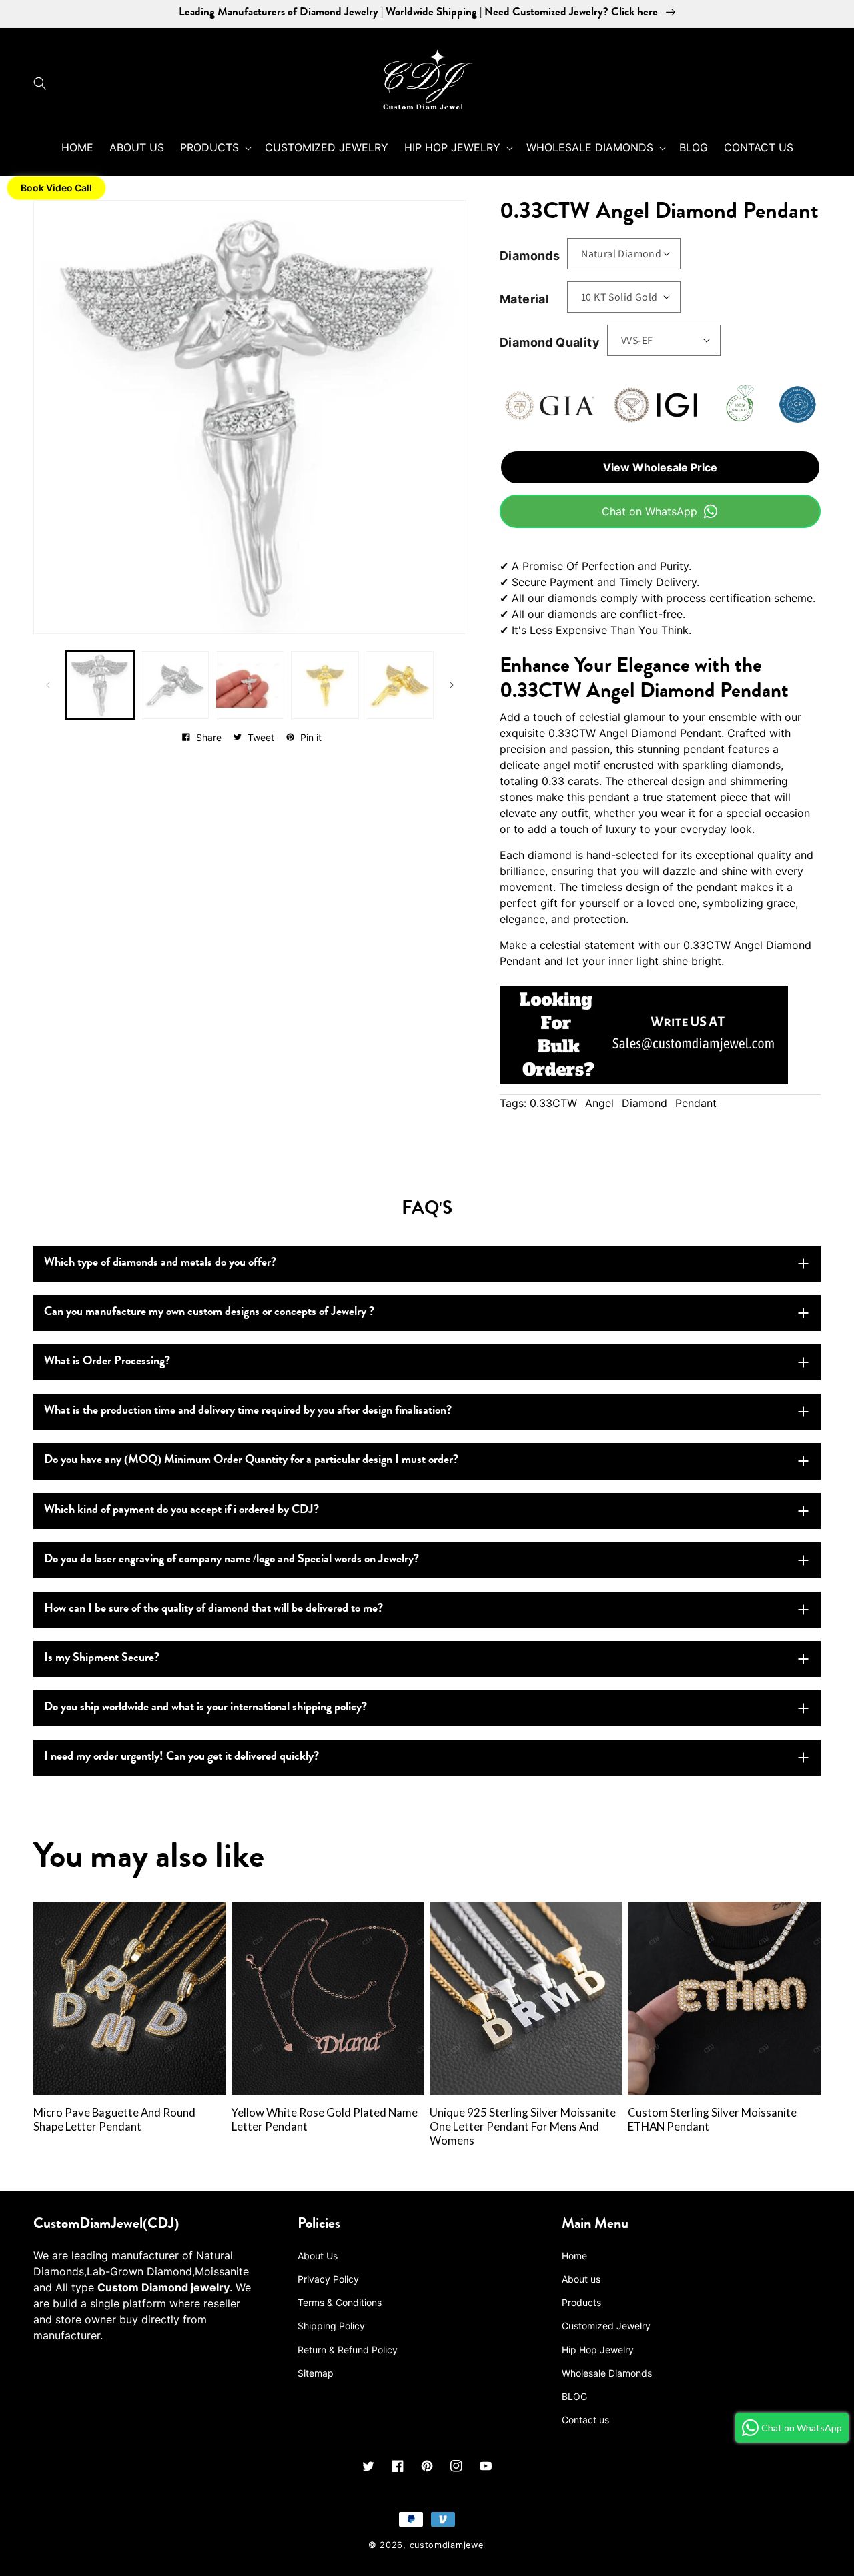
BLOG (574, 2396)
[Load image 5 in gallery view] (400, 685)
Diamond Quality (550, 342)
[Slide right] (452, 685)
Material (524, 299)
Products (581, 2302)
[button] (43, 83)
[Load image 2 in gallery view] (175, 685)
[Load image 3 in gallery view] (250, 685)
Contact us (585, 2420)
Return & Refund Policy (348, 2350)
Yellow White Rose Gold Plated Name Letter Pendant (325, 2120)
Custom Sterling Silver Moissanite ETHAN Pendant (712, 2120)
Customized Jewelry (606, 2326)
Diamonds (530, 256)
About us (581, 2279)
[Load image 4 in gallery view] (325, 685)
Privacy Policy (328, 2279)
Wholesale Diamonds (607, 2373)
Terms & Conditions (340, 2302)
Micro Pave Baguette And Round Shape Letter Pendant (114, 2120)
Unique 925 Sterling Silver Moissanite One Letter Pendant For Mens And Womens (523, 2127)
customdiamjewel (448, 2545)
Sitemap (316, 2373)
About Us (318, 2256)
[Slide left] (48, 685)
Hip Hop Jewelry (598, 2350)
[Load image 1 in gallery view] (100, 685)
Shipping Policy (331, 2326)
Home (574, 2256)
